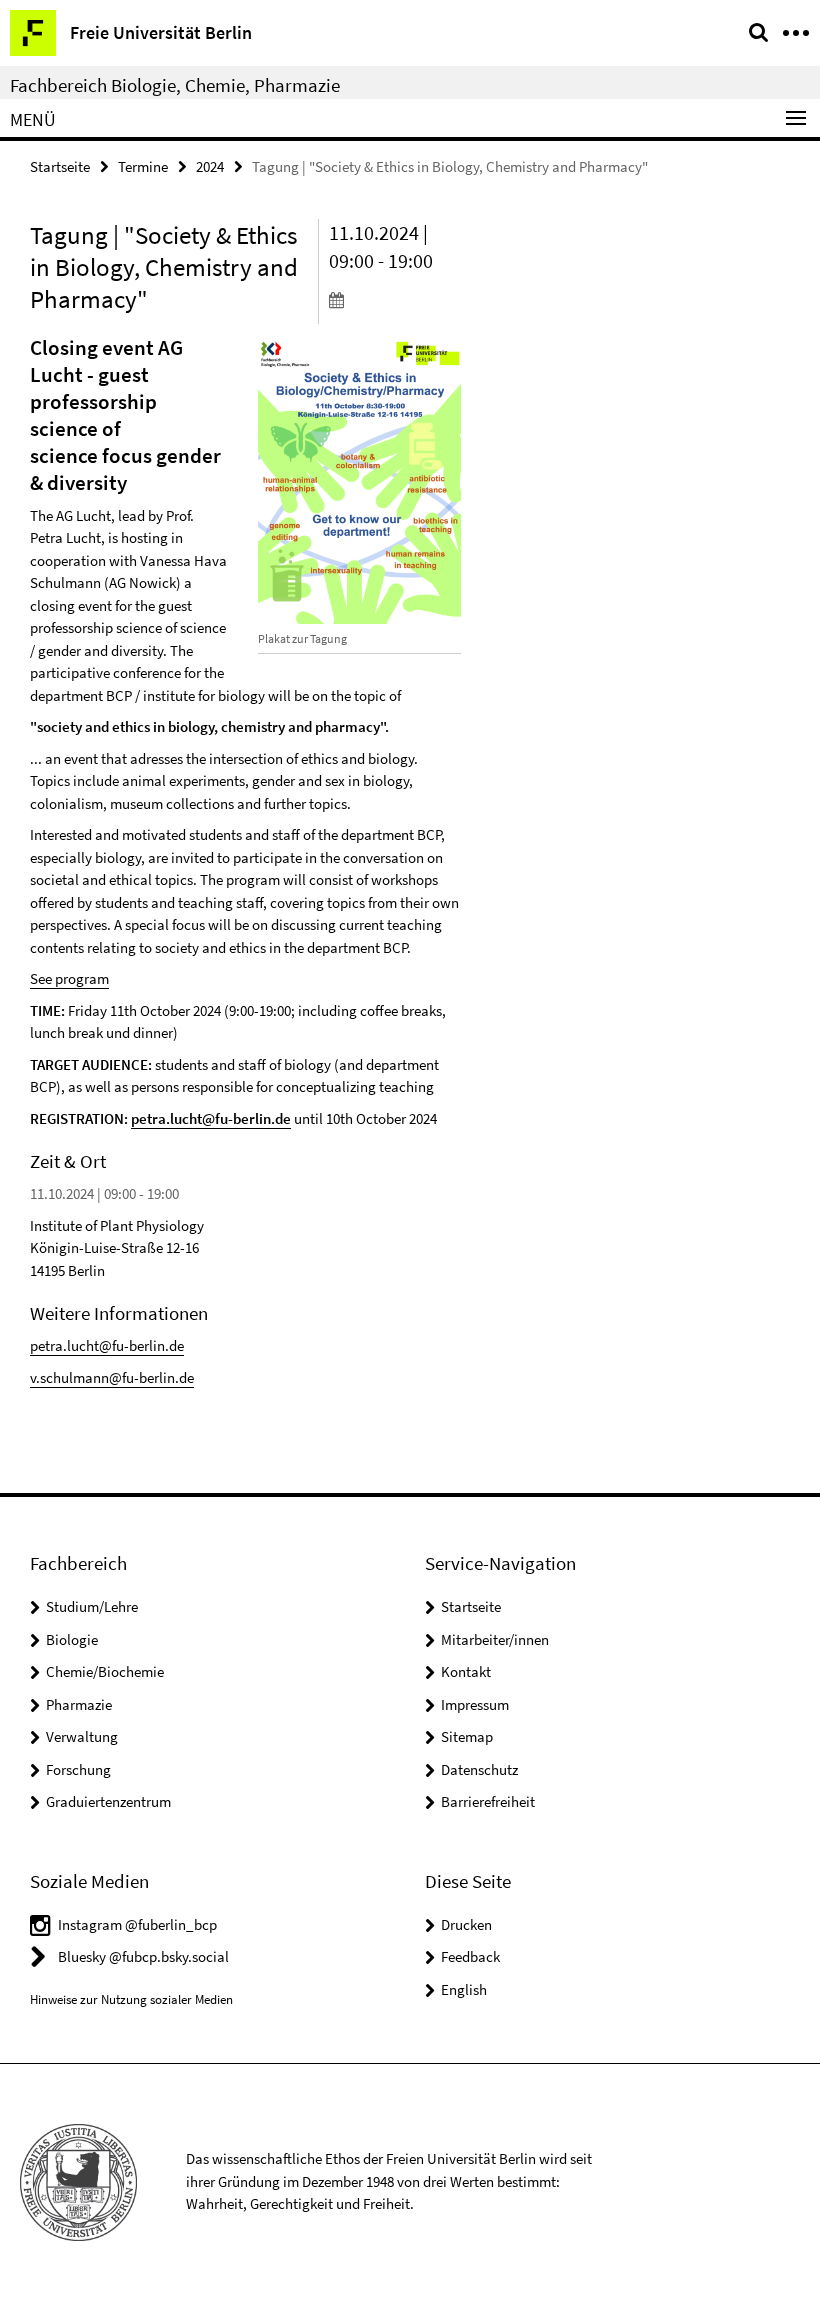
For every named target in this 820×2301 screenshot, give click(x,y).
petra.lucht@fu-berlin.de (211, 1118)
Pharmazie (79, 1704)
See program (69, 978)
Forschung (78, 1769)
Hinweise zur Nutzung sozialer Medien (131, 1999)
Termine (143, 166)
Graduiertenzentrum (108, 1801)
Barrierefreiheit (488, 1801)
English (464, 1989)
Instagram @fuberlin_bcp (137, 1924)
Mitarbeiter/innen (495, 1639)
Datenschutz (479, 1769)
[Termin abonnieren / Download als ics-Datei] (395, 299)
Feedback (470, 1956)
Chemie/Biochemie (105, 1671)
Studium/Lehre (92, 1606)
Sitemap (467, 1736)
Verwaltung (82, 1736)
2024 (210, 166)
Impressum (475, 1704)
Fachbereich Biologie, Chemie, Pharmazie (175, 85)
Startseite (60, 166)
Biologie (72, 1639)
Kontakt (466, 1671)
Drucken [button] (466, 1924)
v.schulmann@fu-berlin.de (112, 1377)
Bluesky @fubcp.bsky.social (143, 1956)
